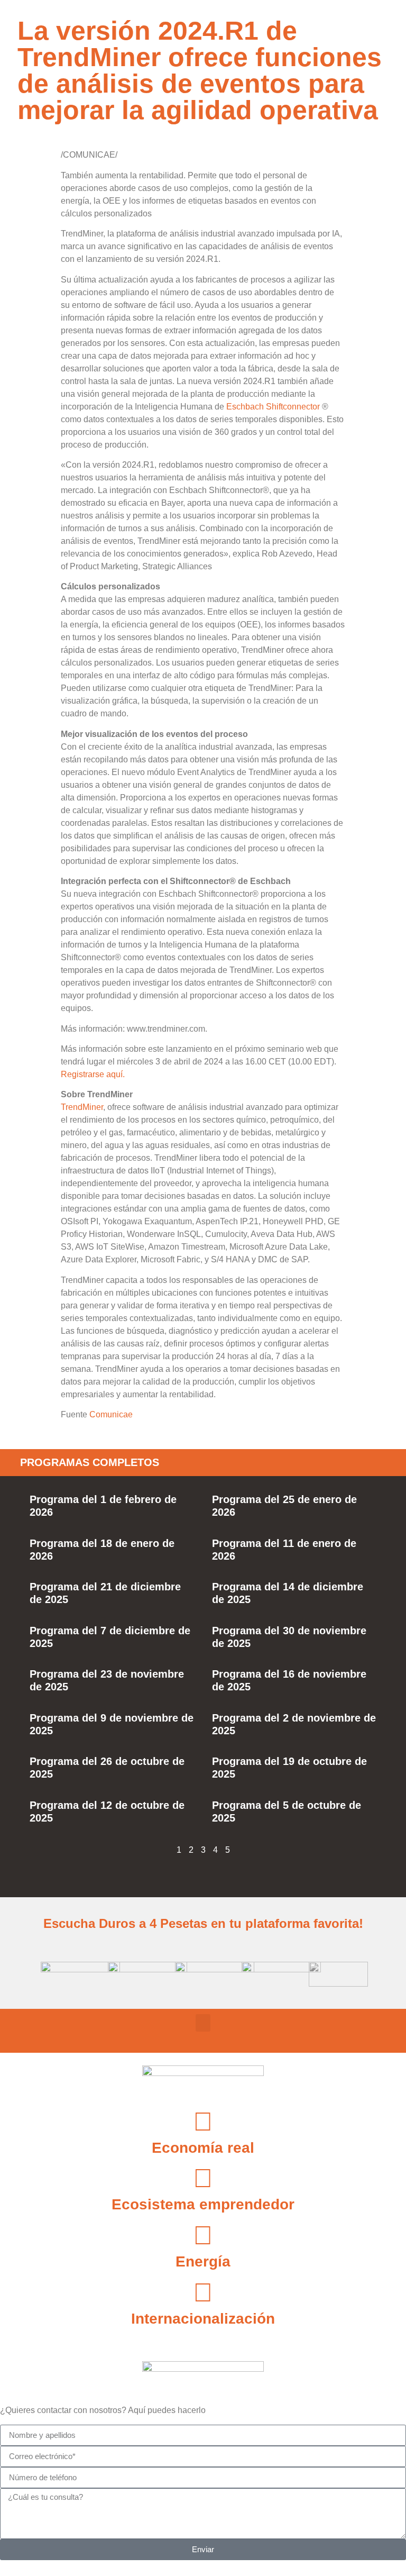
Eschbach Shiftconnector (273, 407)
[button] (203, 2023)
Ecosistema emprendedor (203, 2204)
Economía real (203, 2148)
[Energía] (203, 2235)
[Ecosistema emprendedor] (203, 2178)
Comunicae (111, 1414)
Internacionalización (203, 2319)
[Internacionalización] (203, 2292)
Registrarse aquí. (93, 1074)
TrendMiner (82, 1107)
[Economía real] (203, 2122)
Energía (203, 2261)
